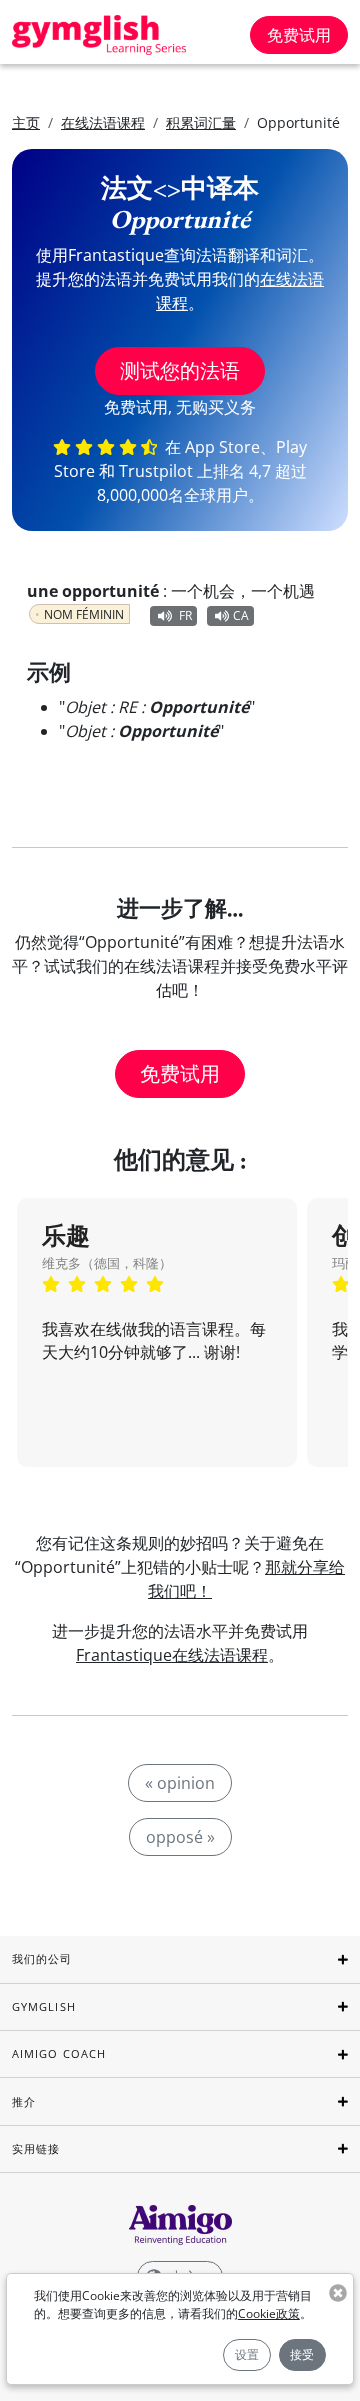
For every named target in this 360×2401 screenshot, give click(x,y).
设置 (247, 2354)
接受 (302, 2354)
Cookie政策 (269, 2313)
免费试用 (299, 35)
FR (185, 615)
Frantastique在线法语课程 (172, 1655)
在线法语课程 (103, 122)
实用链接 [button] (36, 2148)
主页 (26, 122)
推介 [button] (24, 2101)
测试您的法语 (180, 370)
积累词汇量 (201, 122)
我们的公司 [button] (42, 1958)
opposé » (180, 1837)
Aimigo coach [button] (59, 2053)
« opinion (180, 1783)
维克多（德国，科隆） (107, 1263)
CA (241, 615)
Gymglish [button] (44, 2006)
